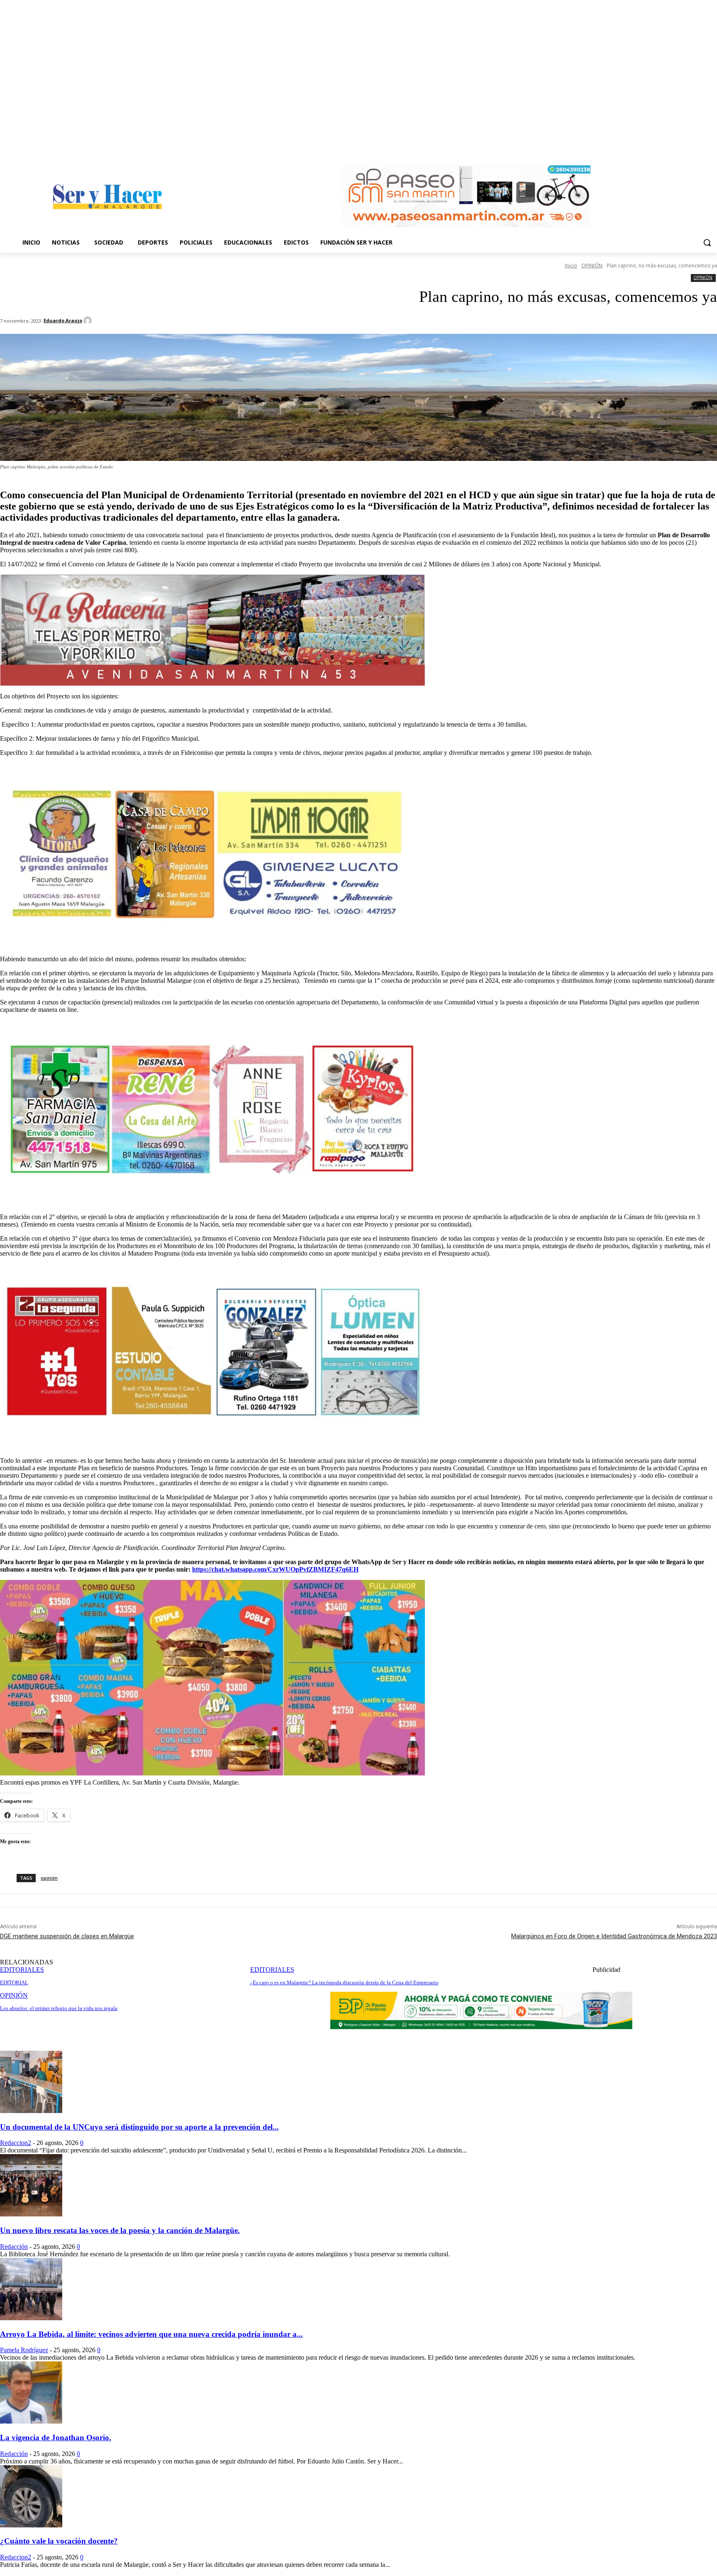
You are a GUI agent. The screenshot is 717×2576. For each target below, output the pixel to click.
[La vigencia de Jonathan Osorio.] (31, 2421)
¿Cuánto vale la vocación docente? (59, 2541)
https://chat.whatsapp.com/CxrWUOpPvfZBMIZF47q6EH (275, 1569)
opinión (49, 1878)
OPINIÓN (592, 266)
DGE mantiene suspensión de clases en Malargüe (67, 1936)
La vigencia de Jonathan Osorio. (56, 2438)
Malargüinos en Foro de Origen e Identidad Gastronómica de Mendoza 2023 (614, 1936)
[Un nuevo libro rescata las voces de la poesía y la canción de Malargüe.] (31, 2214)
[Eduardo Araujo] (89, 321)
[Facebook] (701, 148)
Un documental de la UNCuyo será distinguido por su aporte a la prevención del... (139, 2127)
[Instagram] (712, 148)
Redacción (14, 2247)
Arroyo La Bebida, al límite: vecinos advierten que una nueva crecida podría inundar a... (151, 2334)
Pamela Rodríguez (24, 2350)
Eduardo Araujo (63, 320)
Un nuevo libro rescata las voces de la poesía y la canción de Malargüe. (120, 2230)
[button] (707, 242)
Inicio (571, 266)
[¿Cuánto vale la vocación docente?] (31, 2525)
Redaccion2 (16, 2143)
